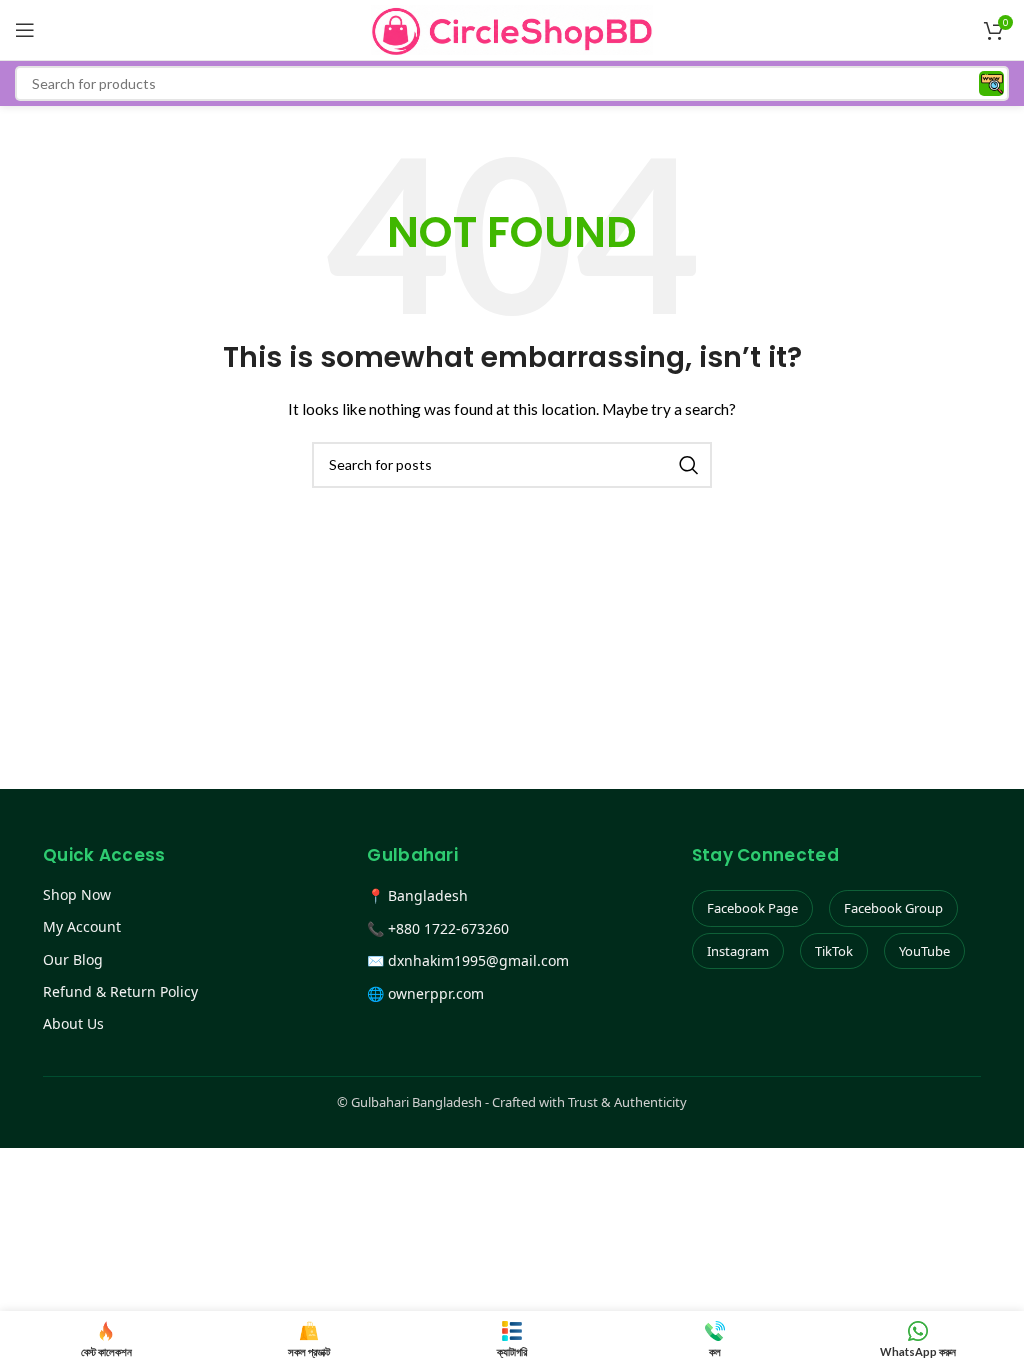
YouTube (924, 951)
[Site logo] (512, 28)
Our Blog (73, 959)
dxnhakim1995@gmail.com (478, 960)
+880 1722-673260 (448, 928)
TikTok (834, 951)
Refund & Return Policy (120, 991)
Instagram (738, 951)
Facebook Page (752, 908)
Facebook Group (893, 908)
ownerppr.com (436, 993)
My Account (82, 926)
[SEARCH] (689, 465)
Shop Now (77, 894)
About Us (73, 1023)
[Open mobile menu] (25, 30)
